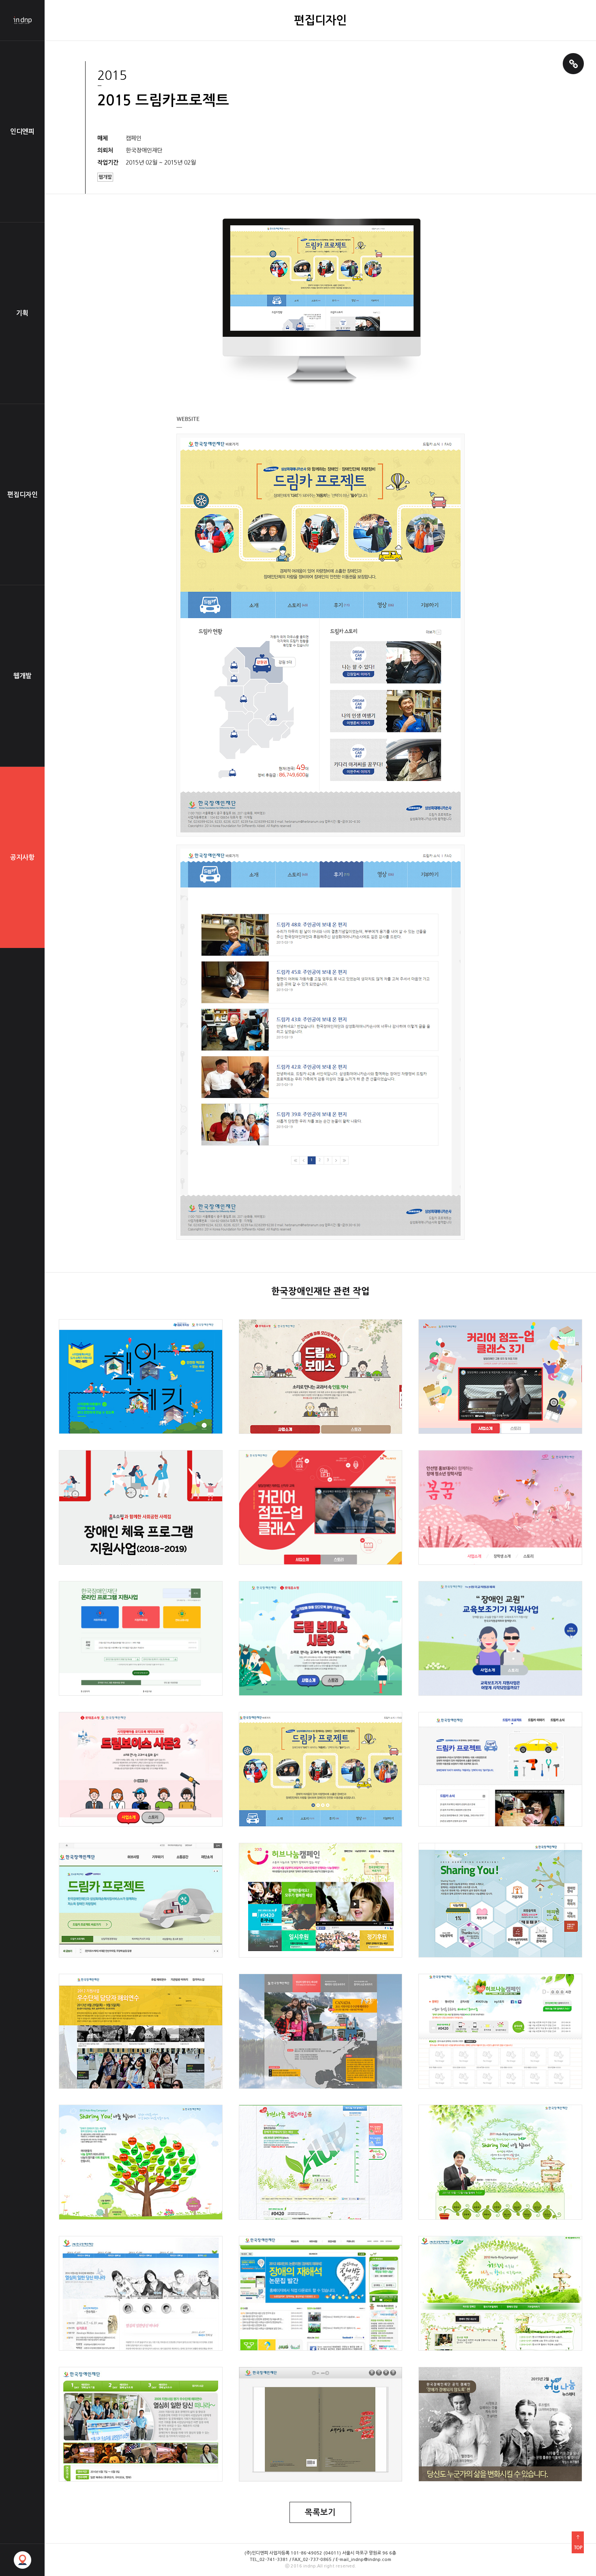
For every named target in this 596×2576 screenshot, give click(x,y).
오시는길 (22, 2560)
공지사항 (22, 857)
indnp (22, 20)
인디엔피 (22, 132)
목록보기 (320, 2512)
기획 (22, 313)
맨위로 (578, 2542)
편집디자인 (23, 495)
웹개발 (23, 676)
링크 (573, 64)
